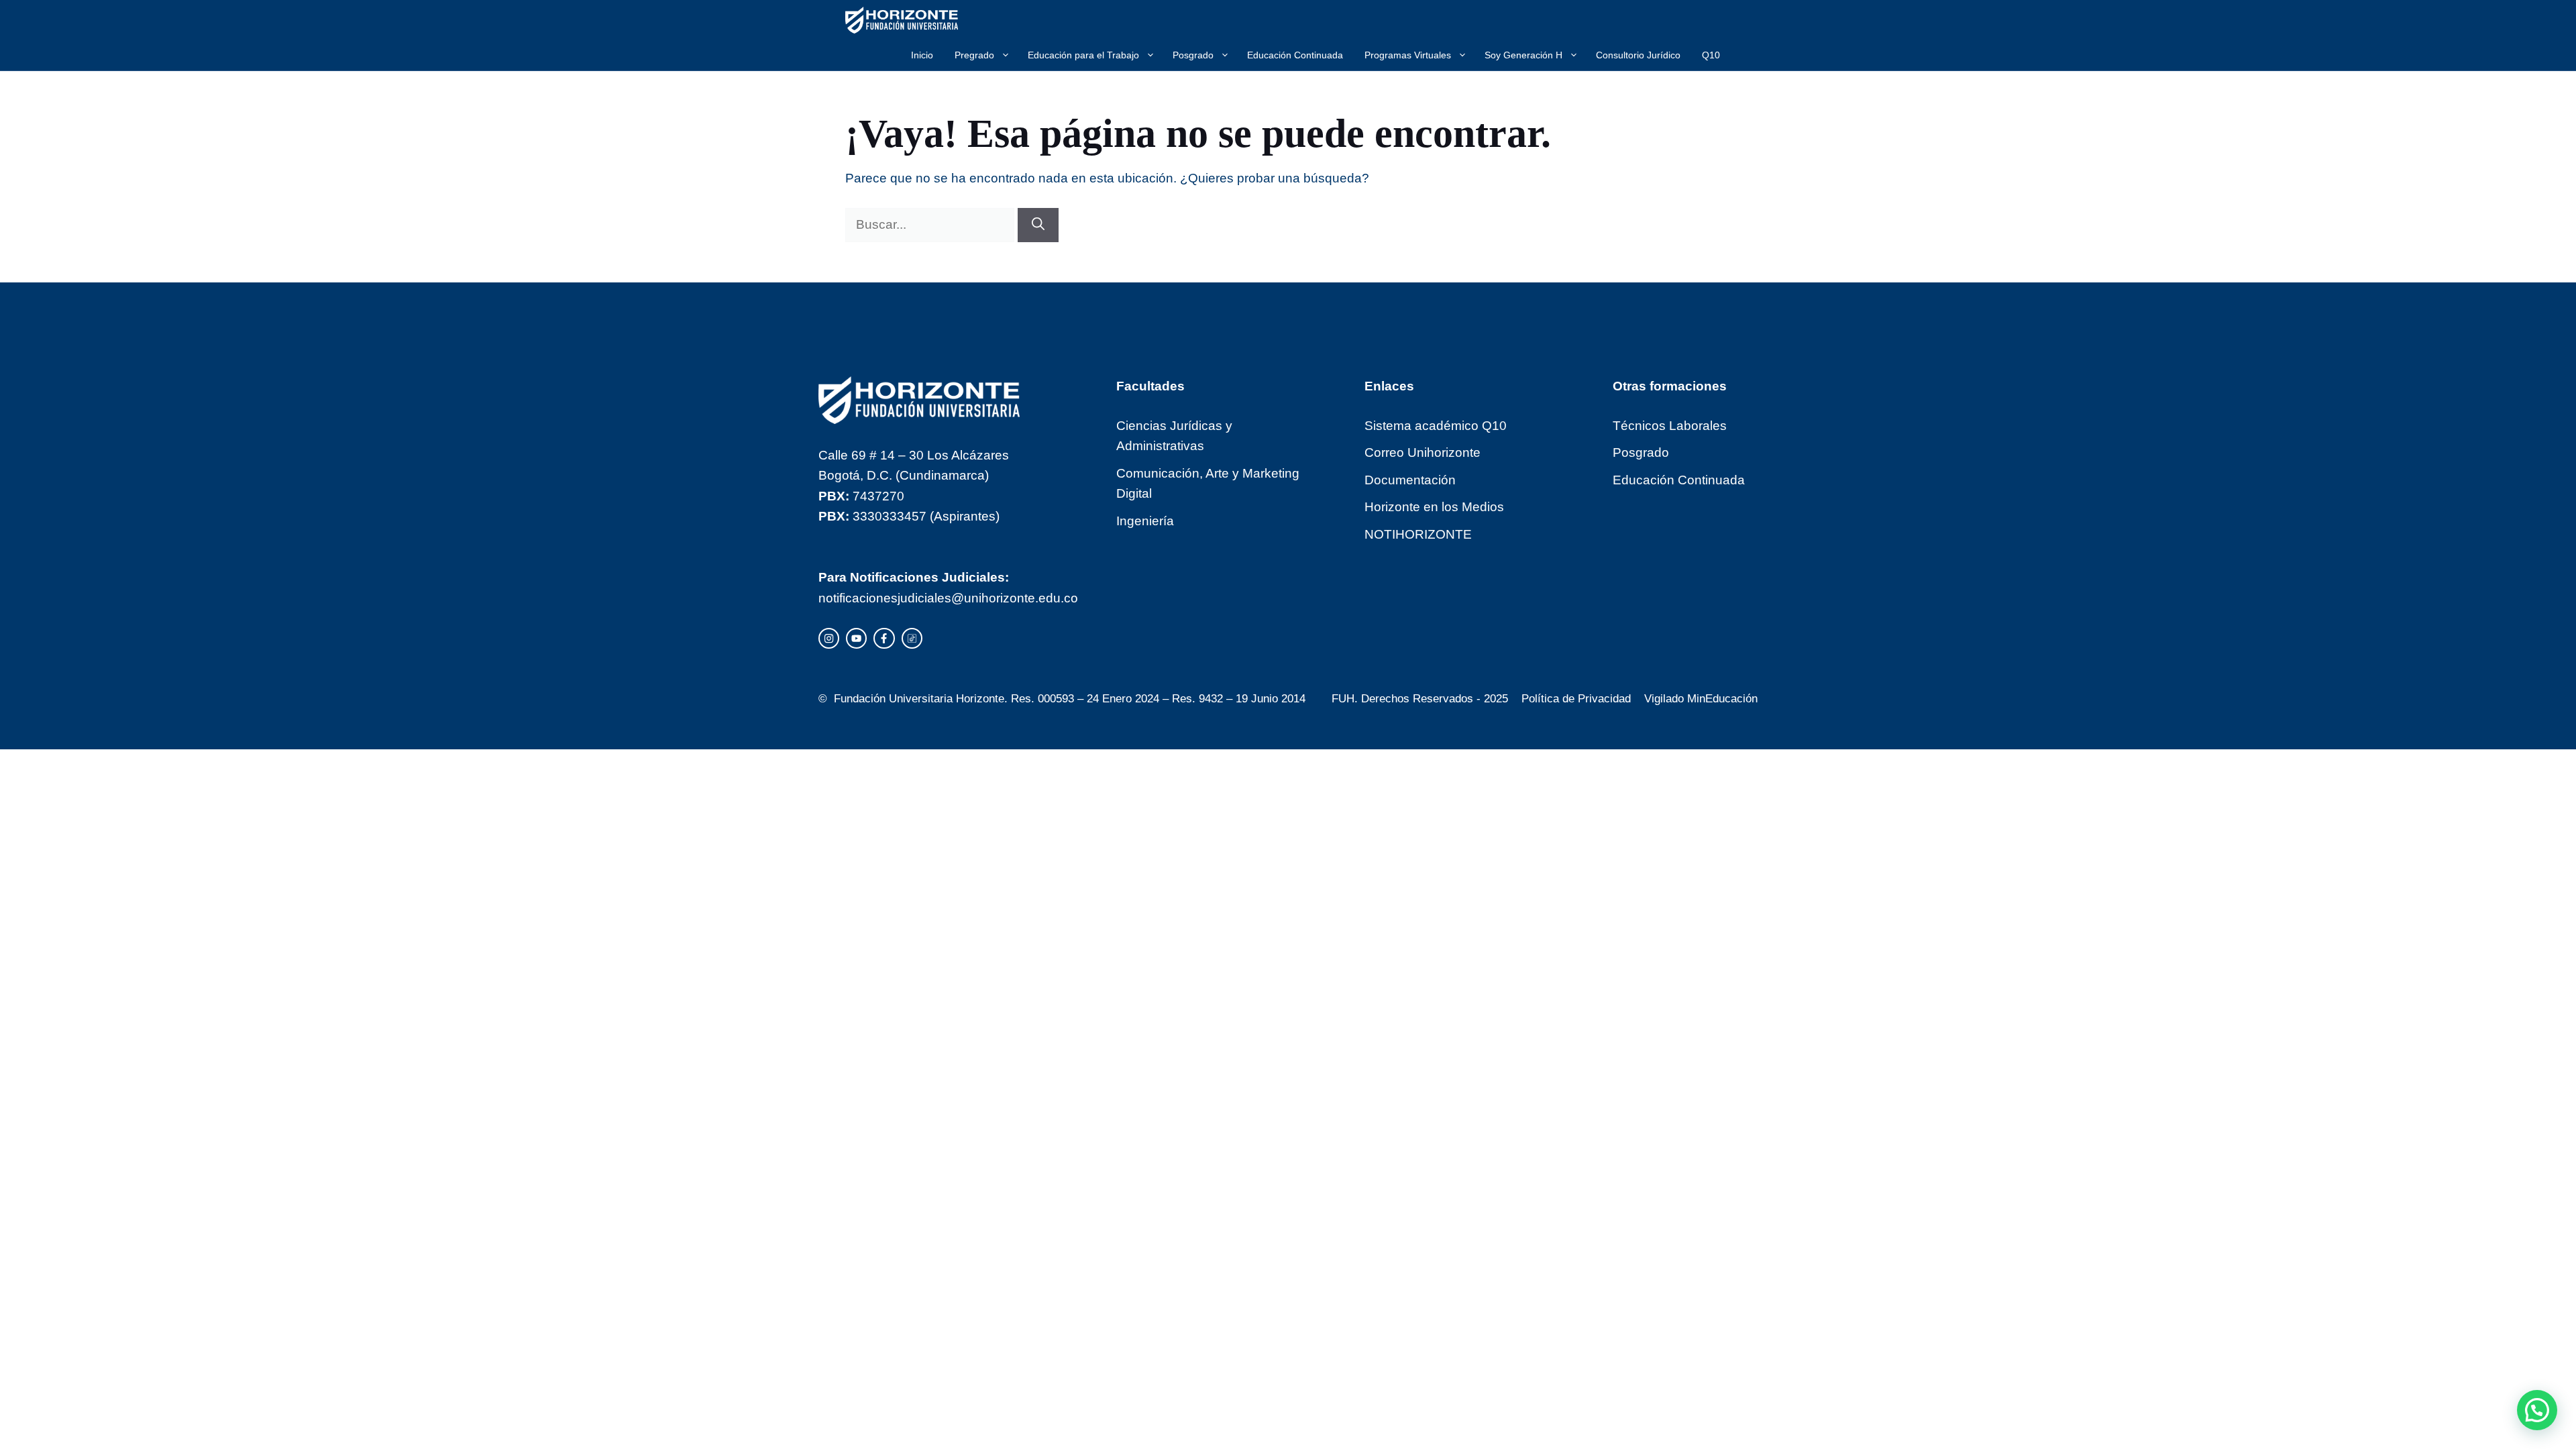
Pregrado (974, 55)
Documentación (1410, 480)
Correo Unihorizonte (1423, 452)
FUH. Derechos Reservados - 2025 (1420, 699)
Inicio (922, 55)
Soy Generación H (1523, 55)
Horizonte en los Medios (1434, 507)
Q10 (1711, 55)
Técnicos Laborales (1670, 426)
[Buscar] (1038, 225)
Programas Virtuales (1408, 55)
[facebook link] (884, 638)
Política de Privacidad (1576, 699)
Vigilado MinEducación (1701, 699)
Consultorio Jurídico (1638, 55)
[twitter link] (856, 638)
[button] (2537, 1410)
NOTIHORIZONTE (1418, 534)
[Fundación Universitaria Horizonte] (902, 20)
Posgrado (1193, 55)
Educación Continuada (1295, 55)
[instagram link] (829, 638)
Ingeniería (1145, 521)
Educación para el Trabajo (1083, 55)
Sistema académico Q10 (1436, 426)
